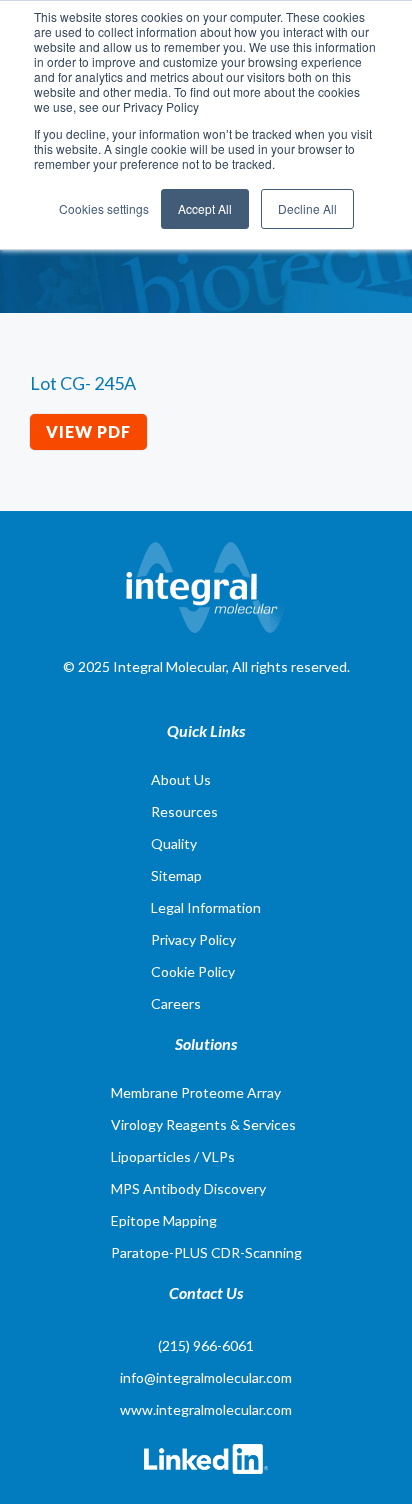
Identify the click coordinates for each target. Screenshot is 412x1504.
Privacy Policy (193, 939)
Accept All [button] (205, 208)
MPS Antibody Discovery (188, 1188)
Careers (176, 1003)
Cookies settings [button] (104, 208)
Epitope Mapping (164, 1220)
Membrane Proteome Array (196, 1092)
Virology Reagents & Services (203, 1124)
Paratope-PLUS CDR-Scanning (206, 1252)
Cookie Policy (193, 971)
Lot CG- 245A (83, 383)
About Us (181, 779)
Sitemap (176, 875)
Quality (174, 843)
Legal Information (206, 907)
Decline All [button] (307, 208)
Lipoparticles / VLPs (173, 1156)
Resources (184, 811)
